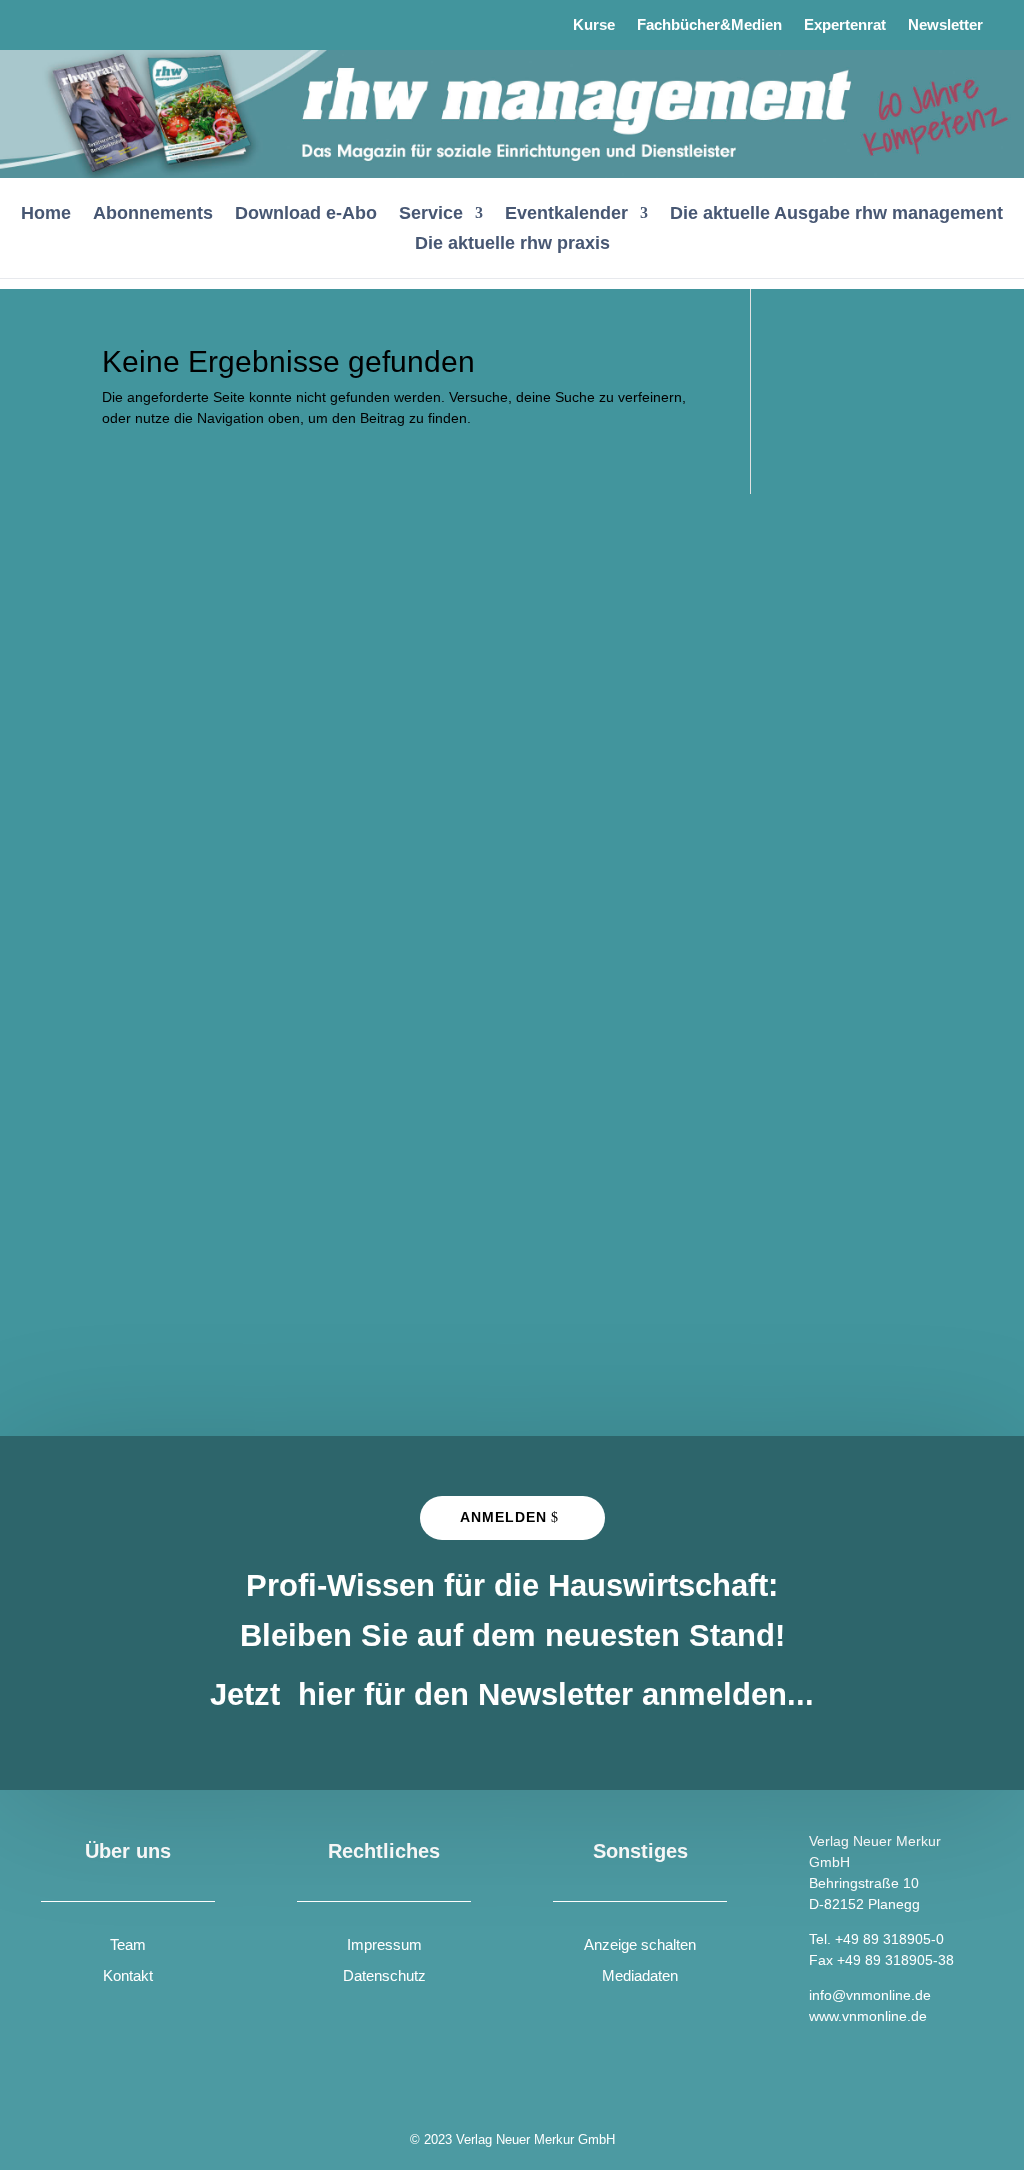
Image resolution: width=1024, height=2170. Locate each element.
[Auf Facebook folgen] (59, 20)
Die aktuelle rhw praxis (512, 244)
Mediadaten (640, 1975)
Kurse (594, 25)
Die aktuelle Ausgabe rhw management (836, 214)
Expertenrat (845, 25)
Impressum (384, 1944)
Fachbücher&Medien (709, 25)
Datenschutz (384, 1975)
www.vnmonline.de (868, 2016)
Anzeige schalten (640, 1944)
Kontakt (128, 1975)
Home (46, 214)
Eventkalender (566, 214)
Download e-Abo (306, 214)
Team (128, 1944)
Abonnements (153, 214)
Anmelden (503, 1517)
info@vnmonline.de (870, 1995)
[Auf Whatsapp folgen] (111, 20)
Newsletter (945, 25)
